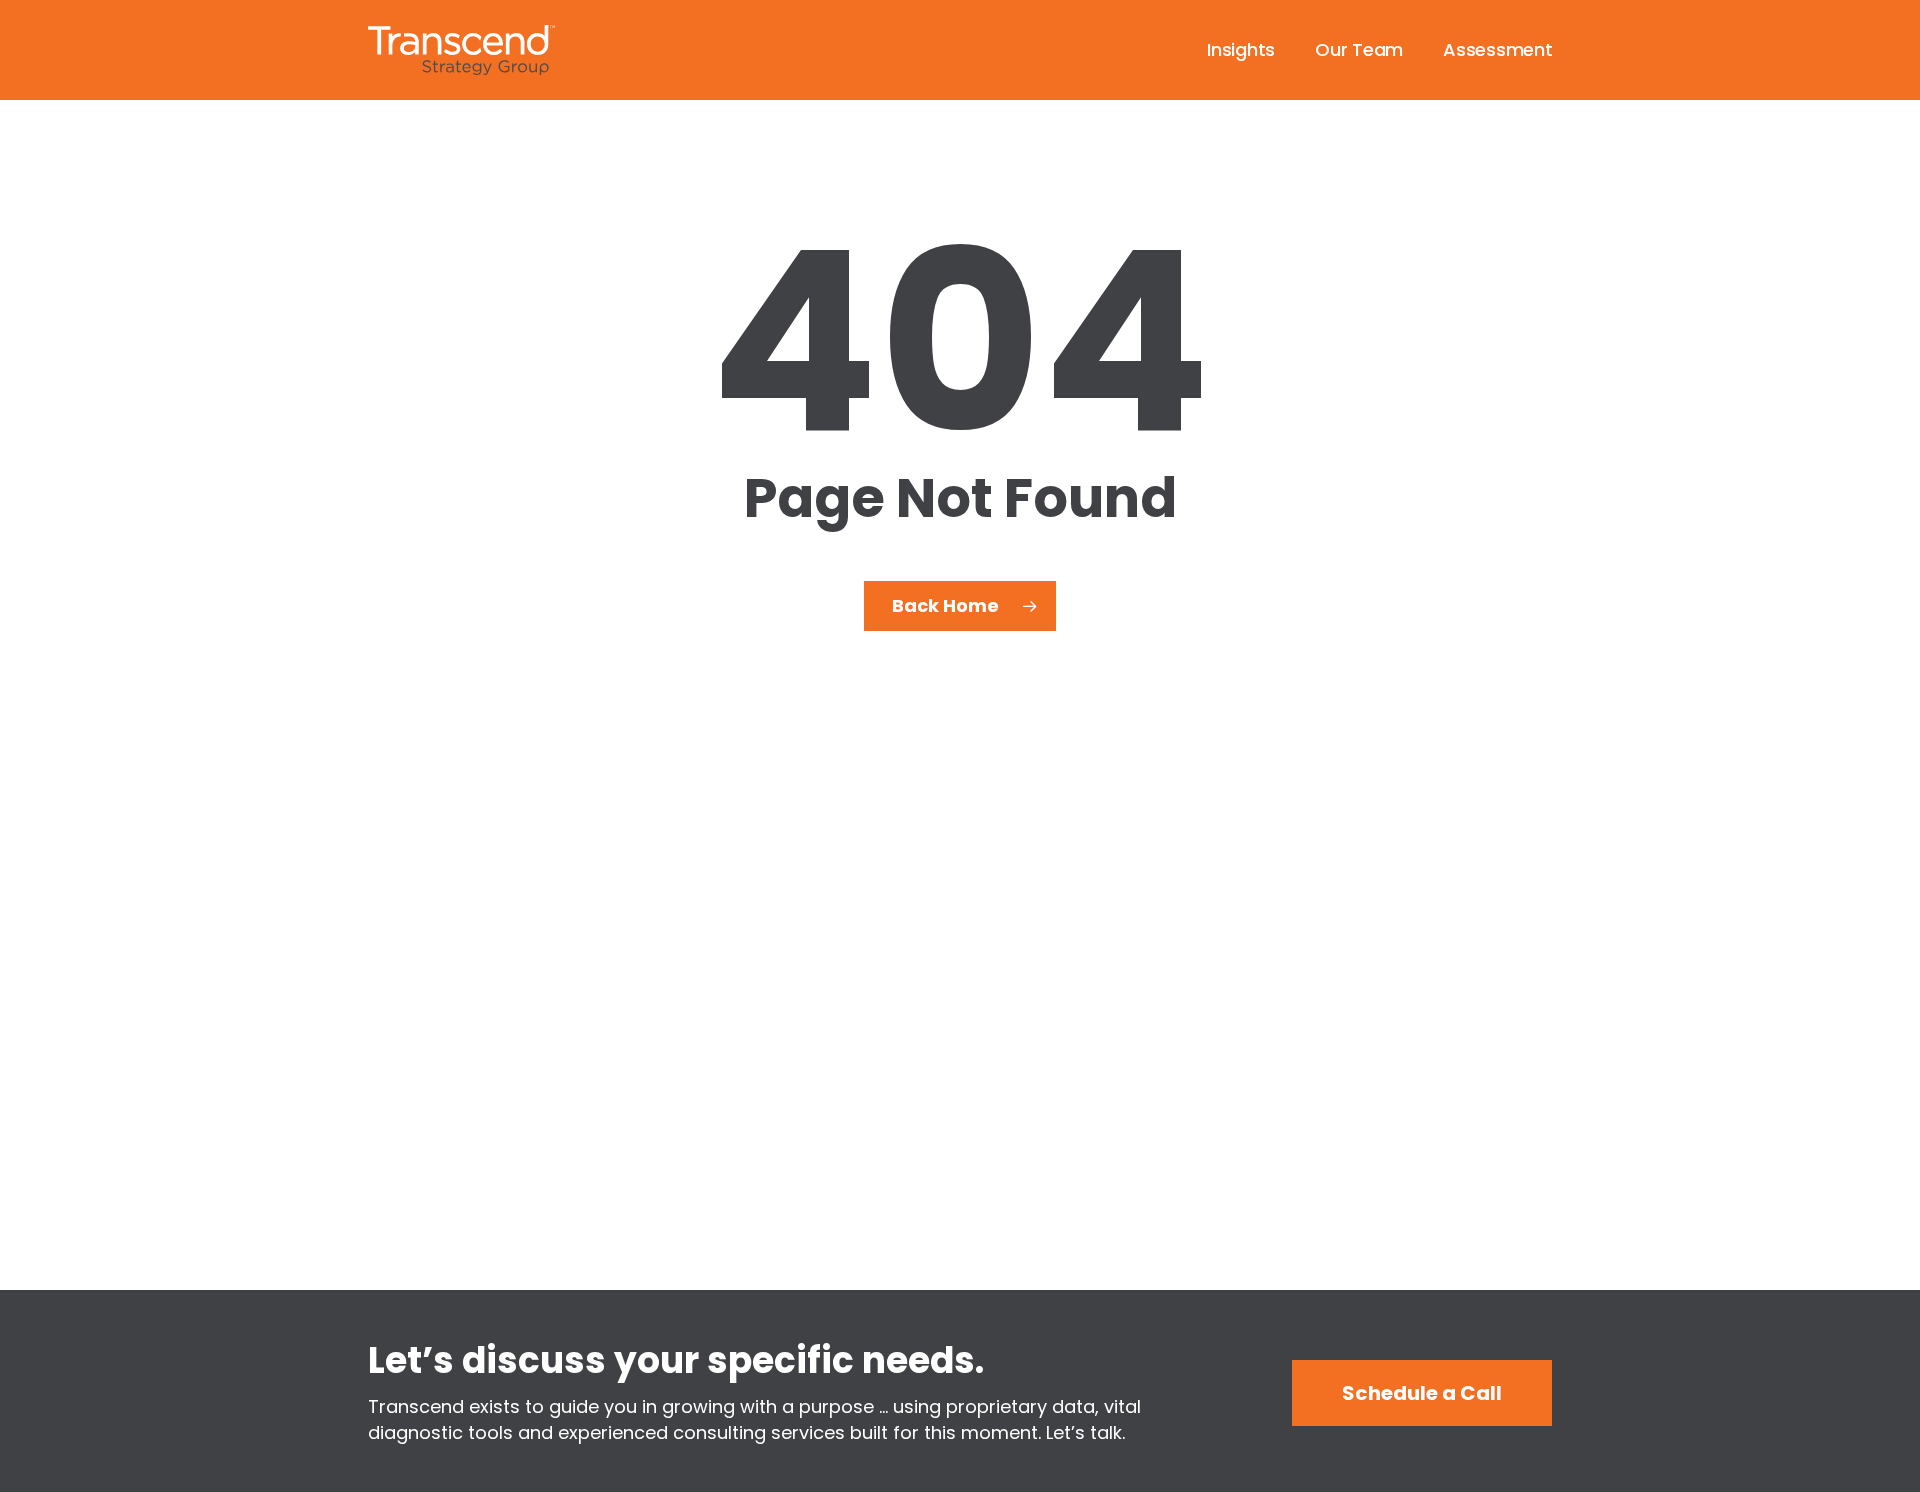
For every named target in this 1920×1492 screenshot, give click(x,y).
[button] (1422, 1393)
